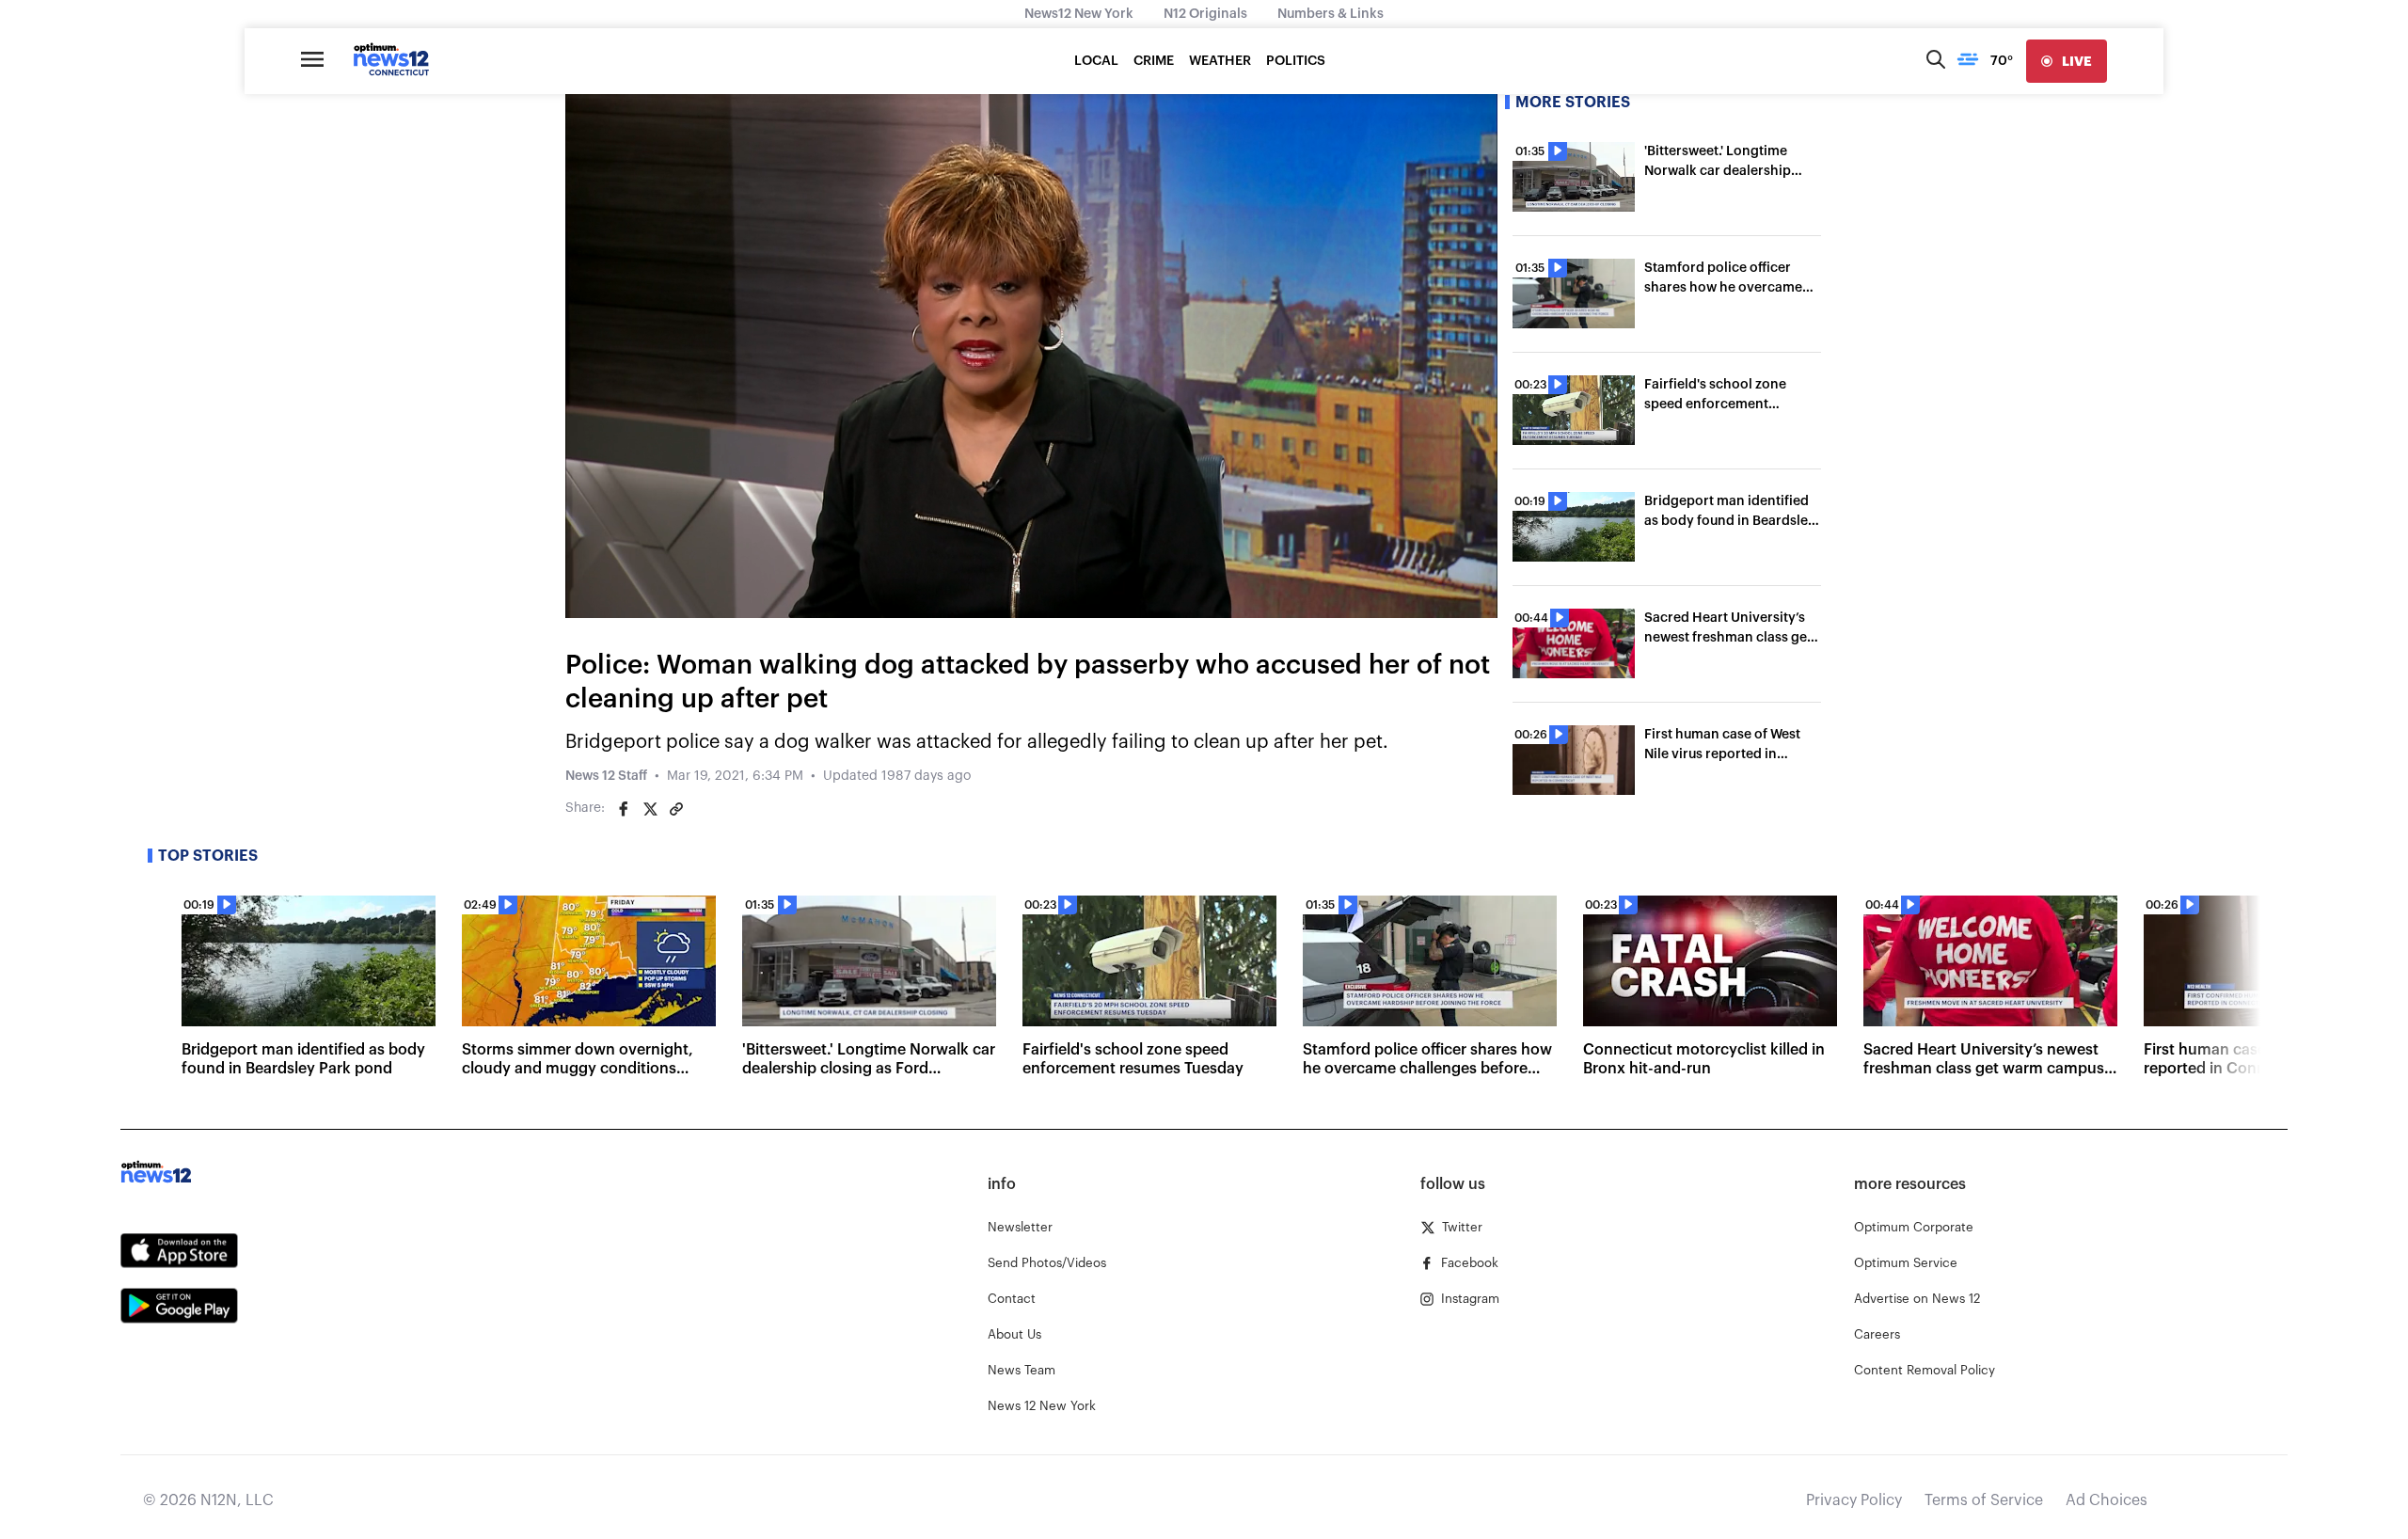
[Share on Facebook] (624, 809)
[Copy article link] (676, 809)
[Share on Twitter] (650, 809)
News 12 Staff (606, 776)
